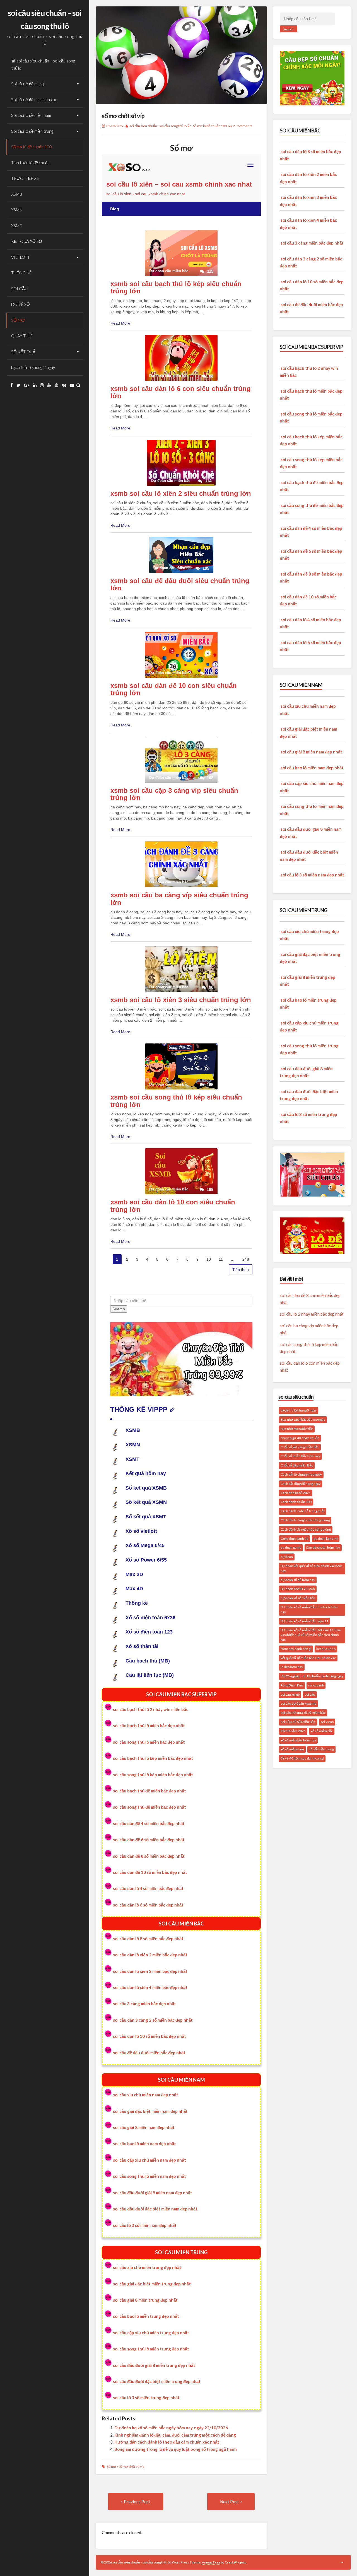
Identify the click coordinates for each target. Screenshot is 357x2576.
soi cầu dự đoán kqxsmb (298, 1703)
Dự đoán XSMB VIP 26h (298, 1589)
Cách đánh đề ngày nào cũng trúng (306, 1529)
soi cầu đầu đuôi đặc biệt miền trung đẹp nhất (157, 2381)
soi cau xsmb (290, 1694)
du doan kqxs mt (326, 1539)
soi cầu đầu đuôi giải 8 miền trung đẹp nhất (154, 2365)
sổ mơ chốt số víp (123, 116)
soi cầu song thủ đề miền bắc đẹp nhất (149, 1807)
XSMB (17, 194)
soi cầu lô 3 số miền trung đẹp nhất (146, 2398)
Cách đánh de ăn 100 (296, 1502)
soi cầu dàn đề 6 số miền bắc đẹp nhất (149, 1840)
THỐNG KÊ (21, 273)
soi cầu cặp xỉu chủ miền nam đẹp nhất (149, 2160)
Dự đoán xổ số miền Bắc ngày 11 (304, 1621)
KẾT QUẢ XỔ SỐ (27, 241)
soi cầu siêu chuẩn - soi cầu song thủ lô (158, 126)
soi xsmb (327, 1722)
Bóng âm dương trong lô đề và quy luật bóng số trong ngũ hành (176, 2449)
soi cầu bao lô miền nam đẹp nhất (144, 2144)
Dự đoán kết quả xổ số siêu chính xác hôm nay (311, 1568)
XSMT (17, 226)
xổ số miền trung (321, 1749)
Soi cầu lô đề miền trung (32, 131)
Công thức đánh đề (295, 1539)
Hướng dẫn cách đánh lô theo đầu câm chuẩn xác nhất (167, 2442)
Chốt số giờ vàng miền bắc (300, 1447)
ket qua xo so (326, 1649)
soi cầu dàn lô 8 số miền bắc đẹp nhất (148, 1939)
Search (289, 29)
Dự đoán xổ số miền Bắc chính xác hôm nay (309, 1610)
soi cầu (310, 1694)
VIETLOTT (20, 257)
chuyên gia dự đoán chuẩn (300, 1438)
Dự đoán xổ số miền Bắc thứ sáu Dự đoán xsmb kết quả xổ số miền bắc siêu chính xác (311, 1635)
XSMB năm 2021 (293, 1731)
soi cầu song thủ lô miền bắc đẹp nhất (149, 1742)
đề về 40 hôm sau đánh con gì (302, 1758)
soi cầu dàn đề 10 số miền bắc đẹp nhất (150, 1872)
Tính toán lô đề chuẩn (30, 163)
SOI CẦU (19, 289)
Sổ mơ (112, 2467)
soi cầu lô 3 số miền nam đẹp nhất (145, 2225)
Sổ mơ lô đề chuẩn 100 (32, 147)
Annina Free (211, 2562)
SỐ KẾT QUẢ (23, 352)
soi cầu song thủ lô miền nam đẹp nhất (149, 2176)
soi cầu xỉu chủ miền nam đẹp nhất (146, 2095)
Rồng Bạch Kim (292, 1685)
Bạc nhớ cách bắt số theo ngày (303, 1419)
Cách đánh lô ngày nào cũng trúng (305, 1520)
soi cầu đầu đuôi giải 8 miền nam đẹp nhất (153, 2193)
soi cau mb (316, 1685)
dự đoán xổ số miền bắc (298, 1598)
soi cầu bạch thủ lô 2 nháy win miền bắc (151, 1709)
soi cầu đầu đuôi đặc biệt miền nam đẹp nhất (155, 2209)
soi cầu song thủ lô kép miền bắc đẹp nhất (153, 1775)
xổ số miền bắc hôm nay (298, 1740)
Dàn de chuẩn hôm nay (323, 1547)
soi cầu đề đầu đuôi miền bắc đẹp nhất (149, 2053)
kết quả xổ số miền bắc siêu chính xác (308, 1658)
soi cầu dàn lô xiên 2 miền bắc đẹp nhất (150, 1955)
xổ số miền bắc (322, 1731)
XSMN (17, 210)
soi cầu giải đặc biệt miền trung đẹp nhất (152, 2284)
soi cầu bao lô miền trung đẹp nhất (146, 2316)
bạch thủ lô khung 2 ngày (33, 367)
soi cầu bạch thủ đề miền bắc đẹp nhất (149, 1791)
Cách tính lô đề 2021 (296, 1493)
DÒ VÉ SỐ (20, 304)
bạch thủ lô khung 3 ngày (299, 1410)
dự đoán (287, 1557)
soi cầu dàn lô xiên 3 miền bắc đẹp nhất (150, 1971)
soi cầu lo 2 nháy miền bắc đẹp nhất (312, 1314)
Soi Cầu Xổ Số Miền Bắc (298, 1722)
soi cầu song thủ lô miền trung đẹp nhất (151, 2349)
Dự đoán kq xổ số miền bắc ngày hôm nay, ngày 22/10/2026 (171, 2428)
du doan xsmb (291, 1547)
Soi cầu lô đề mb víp (28, 84)
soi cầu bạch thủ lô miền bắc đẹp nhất (149, 1726)
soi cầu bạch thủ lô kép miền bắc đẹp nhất (153, 1758)
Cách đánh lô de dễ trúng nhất (303, 1511)
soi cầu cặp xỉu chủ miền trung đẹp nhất (151, 2333)
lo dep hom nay (292, 1667)
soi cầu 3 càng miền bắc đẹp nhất (144, 2004)
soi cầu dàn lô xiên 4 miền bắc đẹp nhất (150, 1987)
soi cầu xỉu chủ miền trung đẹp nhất (147, 2267)
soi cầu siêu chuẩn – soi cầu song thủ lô (43, 64)
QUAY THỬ (22, 336)
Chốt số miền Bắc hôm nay (300, 1456)
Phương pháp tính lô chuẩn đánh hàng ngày (312, 1676)
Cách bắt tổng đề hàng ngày (301, 1484)
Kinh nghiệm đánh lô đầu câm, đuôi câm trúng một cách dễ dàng (175, 2435)
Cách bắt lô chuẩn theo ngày (301, 1474)
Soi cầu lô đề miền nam (31, 115)
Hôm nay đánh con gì (296, 1649)
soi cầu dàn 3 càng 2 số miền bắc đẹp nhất (153, 2020)
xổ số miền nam (292, 1749)
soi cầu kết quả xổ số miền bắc (303, 1713)
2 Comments (243, 126)
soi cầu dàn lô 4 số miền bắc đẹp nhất (148, 1888)
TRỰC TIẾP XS (25, 178)
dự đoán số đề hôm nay (298, 1580)
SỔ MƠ (18, 320)
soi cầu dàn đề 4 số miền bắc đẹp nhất (149, 1823)
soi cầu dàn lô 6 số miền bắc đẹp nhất (148, 1905)
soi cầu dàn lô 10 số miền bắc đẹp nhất (149, 2036)
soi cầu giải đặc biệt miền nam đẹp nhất (150, 2111)
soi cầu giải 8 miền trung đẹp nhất (145, 2300)
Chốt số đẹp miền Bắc (297, 1465)
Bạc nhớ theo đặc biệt (297, 1429)
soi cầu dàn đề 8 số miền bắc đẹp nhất (149, 1856)
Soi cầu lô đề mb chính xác (34, 100)
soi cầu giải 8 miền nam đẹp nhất (144, 2127)
